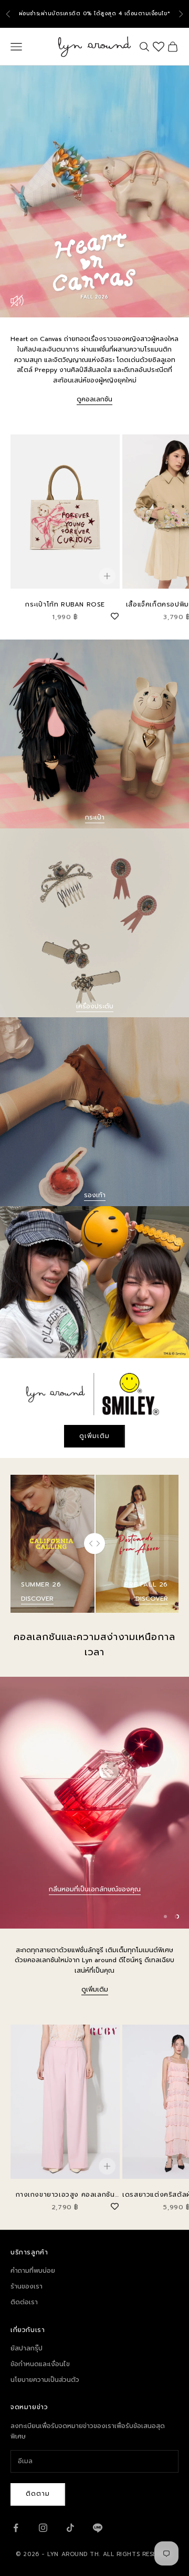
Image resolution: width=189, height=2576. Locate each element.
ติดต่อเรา (24, 2302)
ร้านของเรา (27, 2286)
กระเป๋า (95, 817)
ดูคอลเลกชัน (94, 399)
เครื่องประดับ (95, 1006)
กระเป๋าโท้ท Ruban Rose (65, 604)
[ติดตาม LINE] (98, 2528)
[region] (94, 1803)
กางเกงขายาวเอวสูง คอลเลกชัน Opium (65, 2195)
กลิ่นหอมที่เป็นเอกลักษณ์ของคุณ (95, 1889)
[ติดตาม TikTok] (70, 2528)
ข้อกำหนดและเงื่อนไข (40, 2364)
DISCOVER (37, 1599)
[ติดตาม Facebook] (16, 2528)
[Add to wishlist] (114, 615)
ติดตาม (38, 2494)
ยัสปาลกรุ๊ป (27, 2348)
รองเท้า (95, 1195)
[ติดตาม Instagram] (43, 2528)
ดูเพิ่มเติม (94, 1436)
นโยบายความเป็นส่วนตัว (45, 2380)
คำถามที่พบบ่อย (33, 2271)
